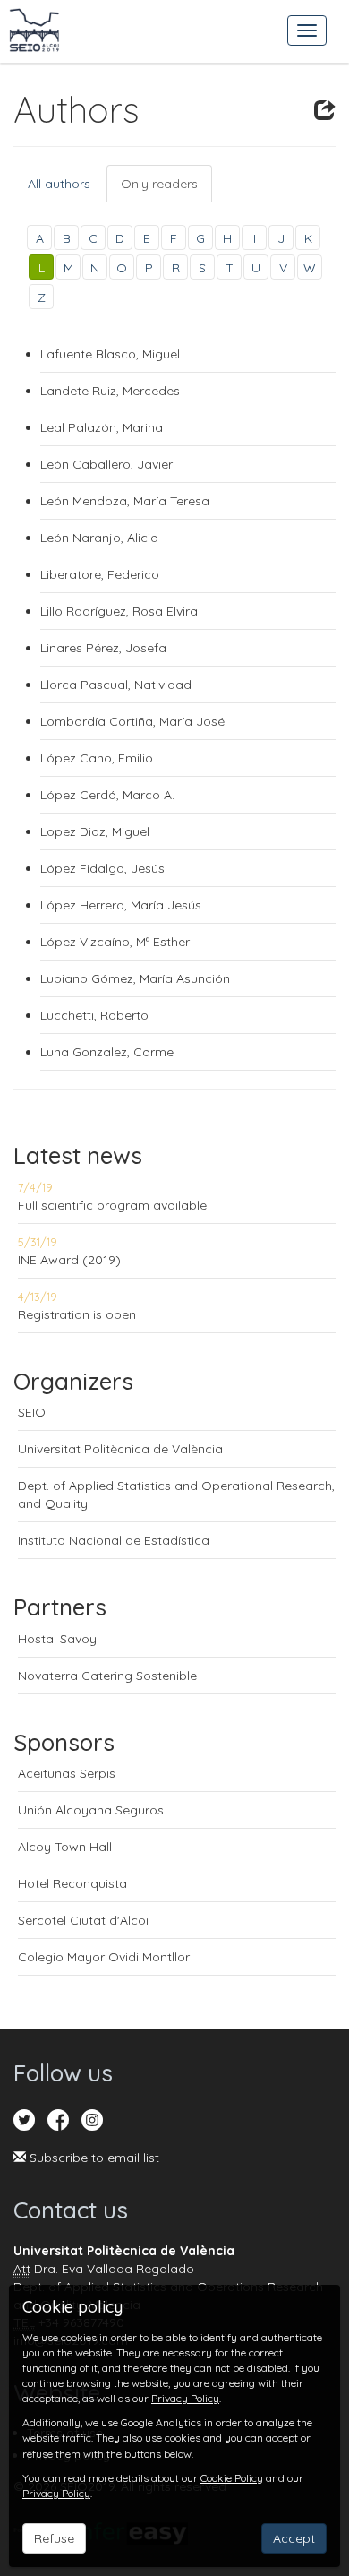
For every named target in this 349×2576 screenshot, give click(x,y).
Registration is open (77, 1314)
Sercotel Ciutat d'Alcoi (83, 1920)
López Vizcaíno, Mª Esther (115, 942)
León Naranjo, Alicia (99, 538)
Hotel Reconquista (72, 1883)
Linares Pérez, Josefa (103, 648)
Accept (294, 2538)
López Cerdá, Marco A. (107, 795)
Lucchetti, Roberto (94, 1015)
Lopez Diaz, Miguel (95, 831)
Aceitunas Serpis (67, 1773)
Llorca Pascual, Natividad (116, 685)
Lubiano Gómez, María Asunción (135, 978)
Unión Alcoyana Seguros (91, 1810)
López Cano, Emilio (97, 758)
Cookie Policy (232, 2478)
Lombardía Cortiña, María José (132, 721)
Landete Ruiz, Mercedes (112, 391)
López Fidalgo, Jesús (102, 868)
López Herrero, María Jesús (121, 905)
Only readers (159, 184)
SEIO (32, 1412)
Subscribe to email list (93, 2158)
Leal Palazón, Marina (102, 427)
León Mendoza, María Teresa (125, 501)
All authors (59, 184)
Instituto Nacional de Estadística (114, 1540)
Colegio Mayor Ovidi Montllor (104, 1957)
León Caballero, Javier (106, 464)
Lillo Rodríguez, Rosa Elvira (119, 611)
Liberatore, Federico (100, 574)
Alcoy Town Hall (65, 1847)
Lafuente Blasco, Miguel (110, 354)
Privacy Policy (185, 2398)
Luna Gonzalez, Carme (107, 1052)
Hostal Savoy (57, 1639)
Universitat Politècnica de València (120, 1449)
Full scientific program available (112, 1205)
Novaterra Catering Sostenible (107, 1676)
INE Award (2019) (69, 1260)
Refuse (54, 2538)
